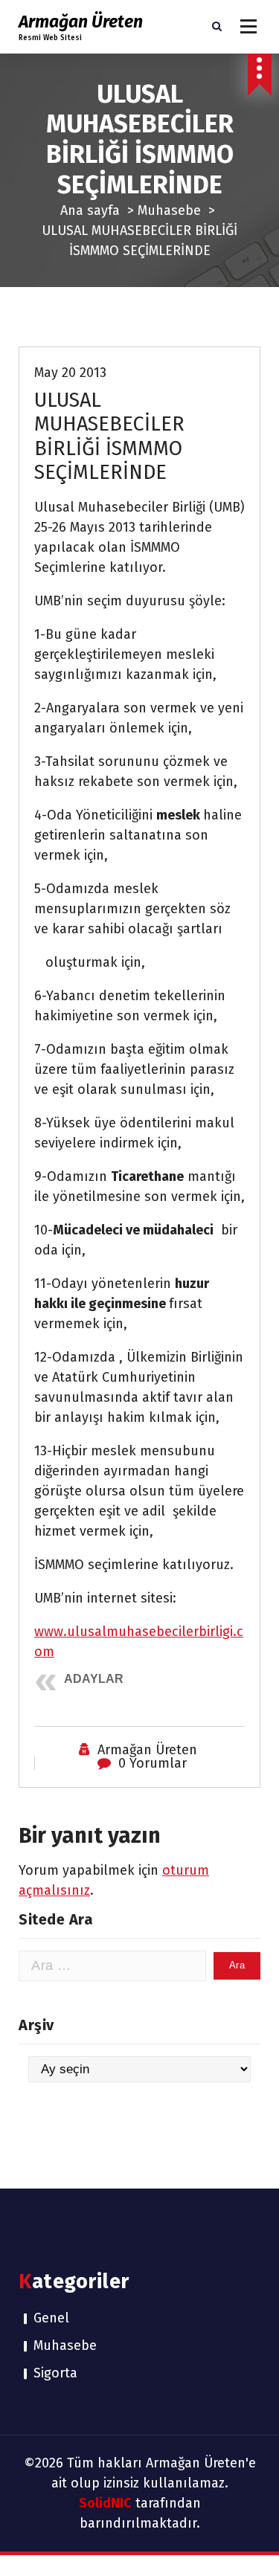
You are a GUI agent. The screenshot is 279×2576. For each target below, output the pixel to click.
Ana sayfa (90, 210)
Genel (51, 2318)
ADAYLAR (94, 1679)
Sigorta (55, 2373)
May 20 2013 (70, 373)
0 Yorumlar (153, 1763)
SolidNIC (105, 2503)
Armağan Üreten (147, 1750)
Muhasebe (169, 210)
